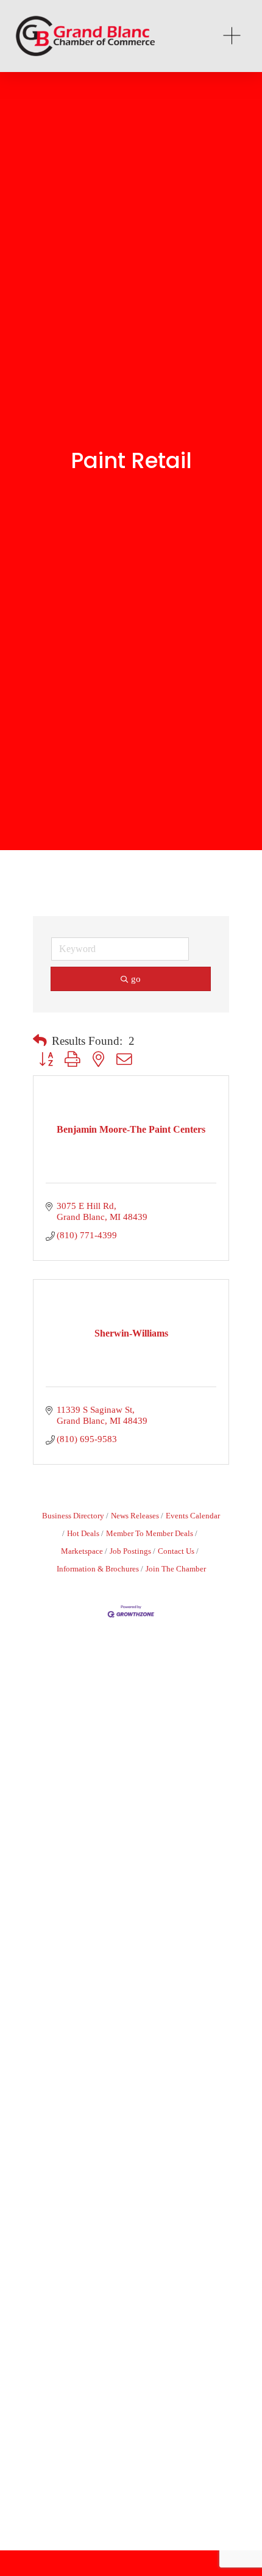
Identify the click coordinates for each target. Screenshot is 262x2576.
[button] (40, 1041)
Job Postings (130, 1551)
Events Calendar (193, 1516)
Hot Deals (83, 1534)
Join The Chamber (176, 1569)
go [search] (136, 979)
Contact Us (176, 1551)
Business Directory (73, 1516)
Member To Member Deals (150, 1534)
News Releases (135, 1516)
